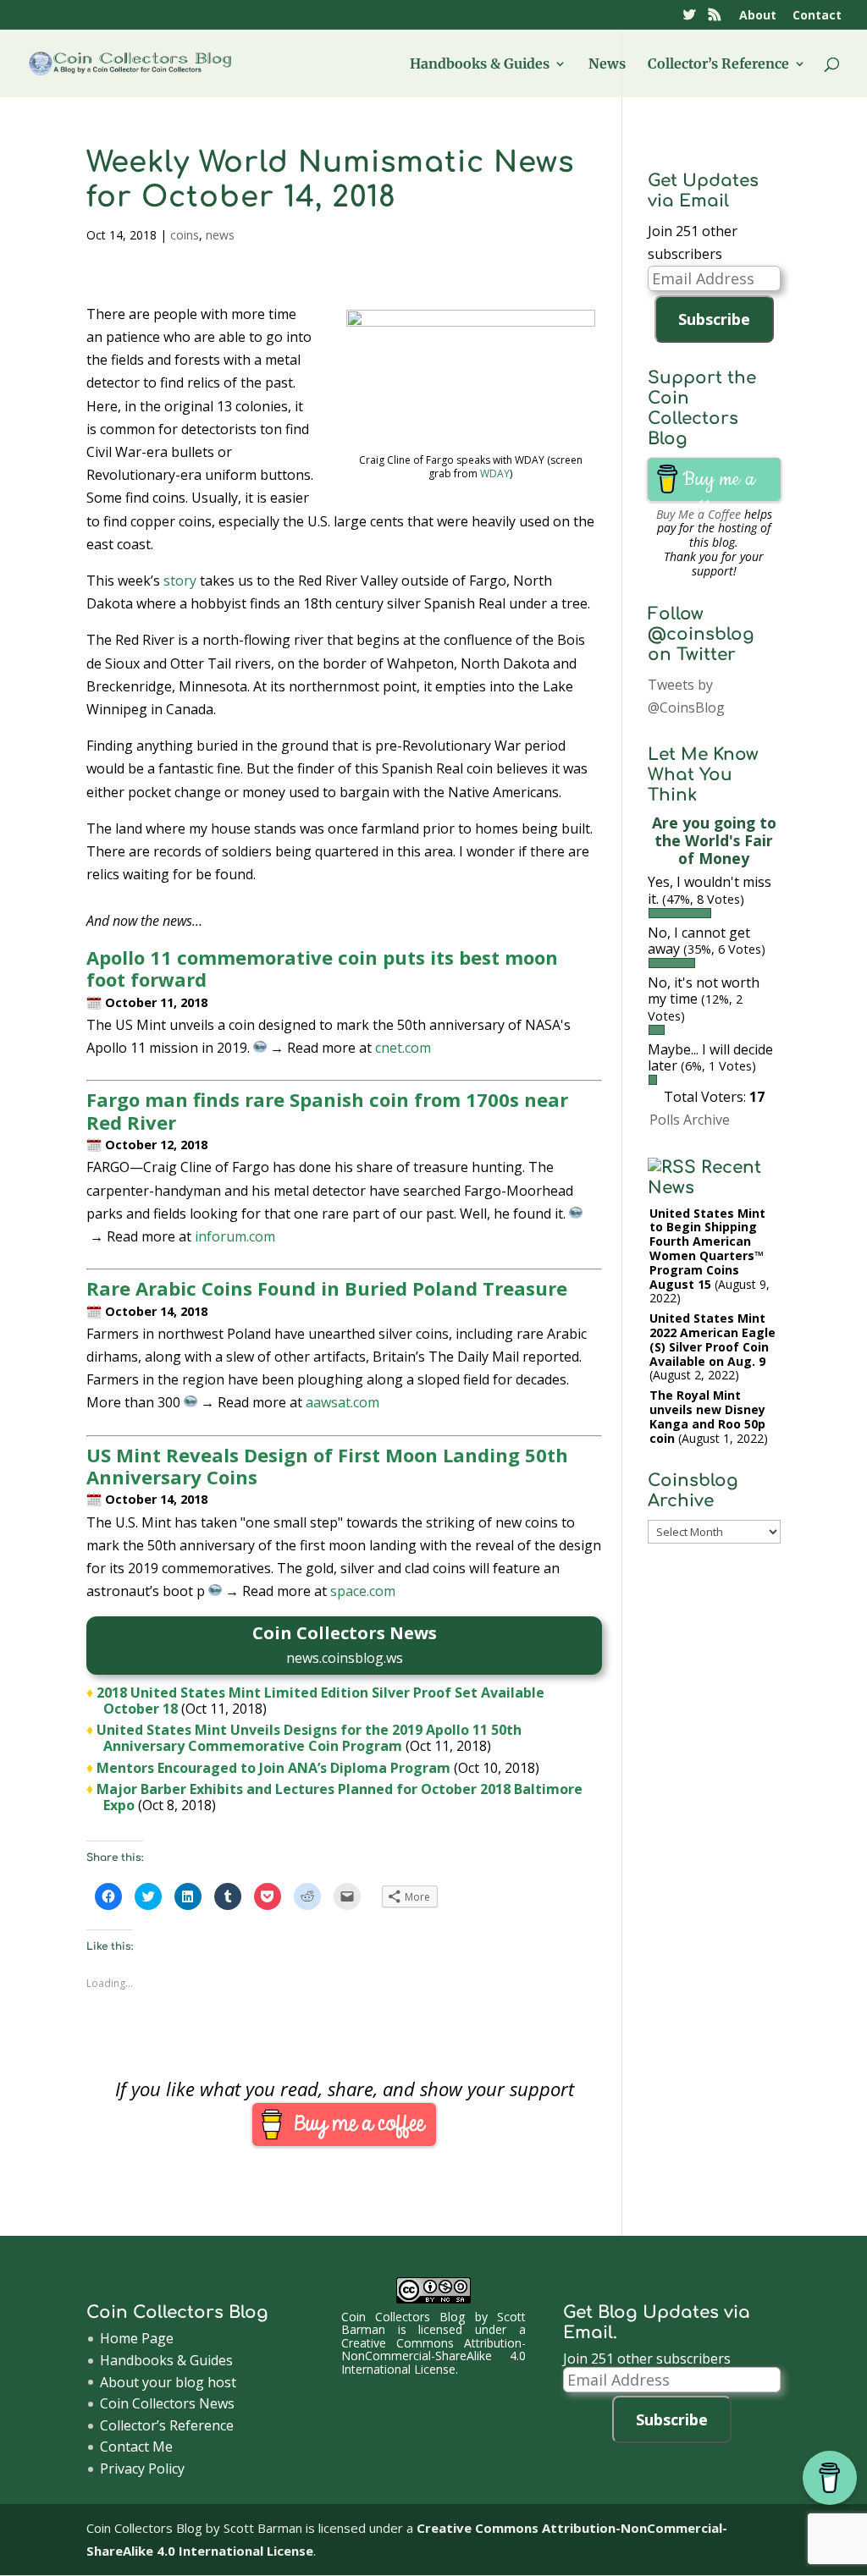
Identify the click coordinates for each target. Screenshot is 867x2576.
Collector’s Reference (718, 65)
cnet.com (403, 1048)
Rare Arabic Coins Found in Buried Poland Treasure (327, 1288)
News (607, 65)
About (758, 16)
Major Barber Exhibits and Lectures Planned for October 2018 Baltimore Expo (340, 1797)
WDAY (495, 473)
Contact (817, 16)
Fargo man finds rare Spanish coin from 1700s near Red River (327, 1110)
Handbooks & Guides (480, 65)
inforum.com (235, 1236)
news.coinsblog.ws (345, 1658)
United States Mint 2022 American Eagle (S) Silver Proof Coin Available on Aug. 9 (712, 1339)
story (180, 581)
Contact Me (136, 2447)
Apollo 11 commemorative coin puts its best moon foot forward (322, 968)
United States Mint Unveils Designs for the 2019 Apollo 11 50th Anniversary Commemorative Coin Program (309, 1738)
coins (185, 235)
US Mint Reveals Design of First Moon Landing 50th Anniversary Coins (327, 1466)
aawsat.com (342, 1402)
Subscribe (714, 319)
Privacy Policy (142, 2469)
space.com (363, 1591)
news (220, 235)
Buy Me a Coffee (699, 514)
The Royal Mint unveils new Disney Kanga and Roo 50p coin (707, 1416)
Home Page (137, 2338)
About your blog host (168, 2382)
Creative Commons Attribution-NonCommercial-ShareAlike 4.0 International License (433, 2356)
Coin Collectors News (167, 2403)
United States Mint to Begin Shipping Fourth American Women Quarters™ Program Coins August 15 (707, 1249)
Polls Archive (690, 1120)
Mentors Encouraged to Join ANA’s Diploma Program (273, 1768)
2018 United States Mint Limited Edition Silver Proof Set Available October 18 (320, 1701)
